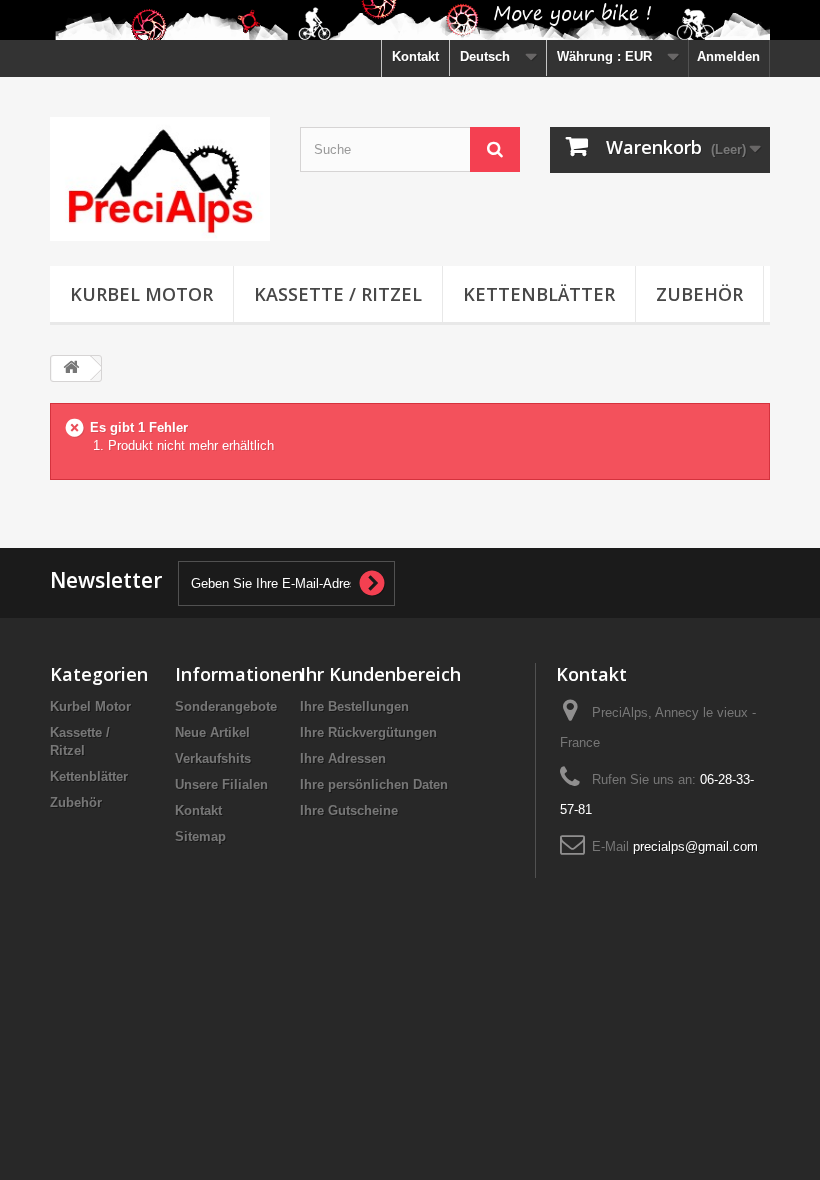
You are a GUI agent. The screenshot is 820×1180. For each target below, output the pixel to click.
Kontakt (415, 56)
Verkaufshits (213, 758)
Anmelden (728, 56)
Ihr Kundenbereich (380, 674)
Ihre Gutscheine (349, 810)
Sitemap (200, 836)
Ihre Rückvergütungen (368, 732)
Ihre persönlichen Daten (374, 784)
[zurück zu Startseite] (71, 368)
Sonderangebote (226, 706)
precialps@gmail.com (695, 846)
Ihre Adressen (343, 758)
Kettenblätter (539, 294)
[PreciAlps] (160, 179)
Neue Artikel (212, 732)
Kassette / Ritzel (338, 294)
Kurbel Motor (141, 294)
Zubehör (699, 294)
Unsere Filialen (221, 784)
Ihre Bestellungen (354, 706)
